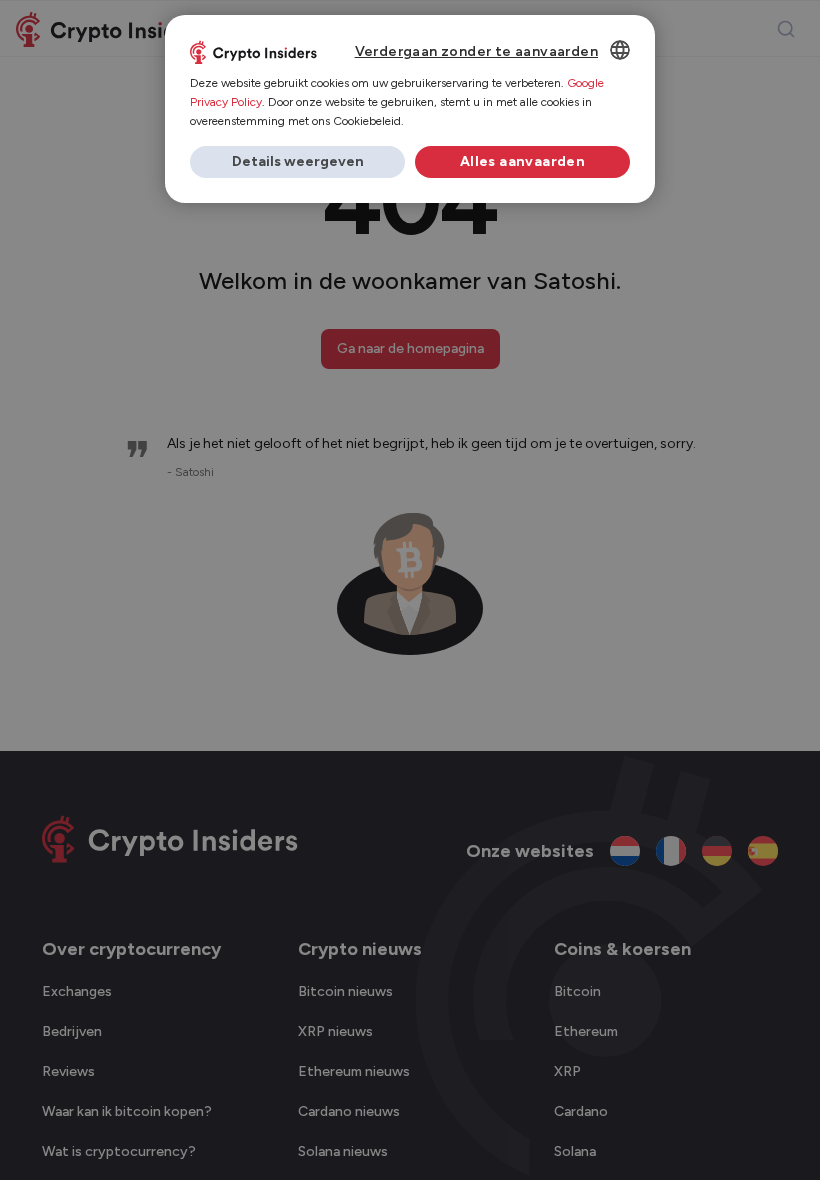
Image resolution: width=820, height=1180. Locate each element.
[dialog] (410, 109)
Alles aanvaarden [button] (522, 161)
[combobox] (620, 50)
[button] (297, 162)
